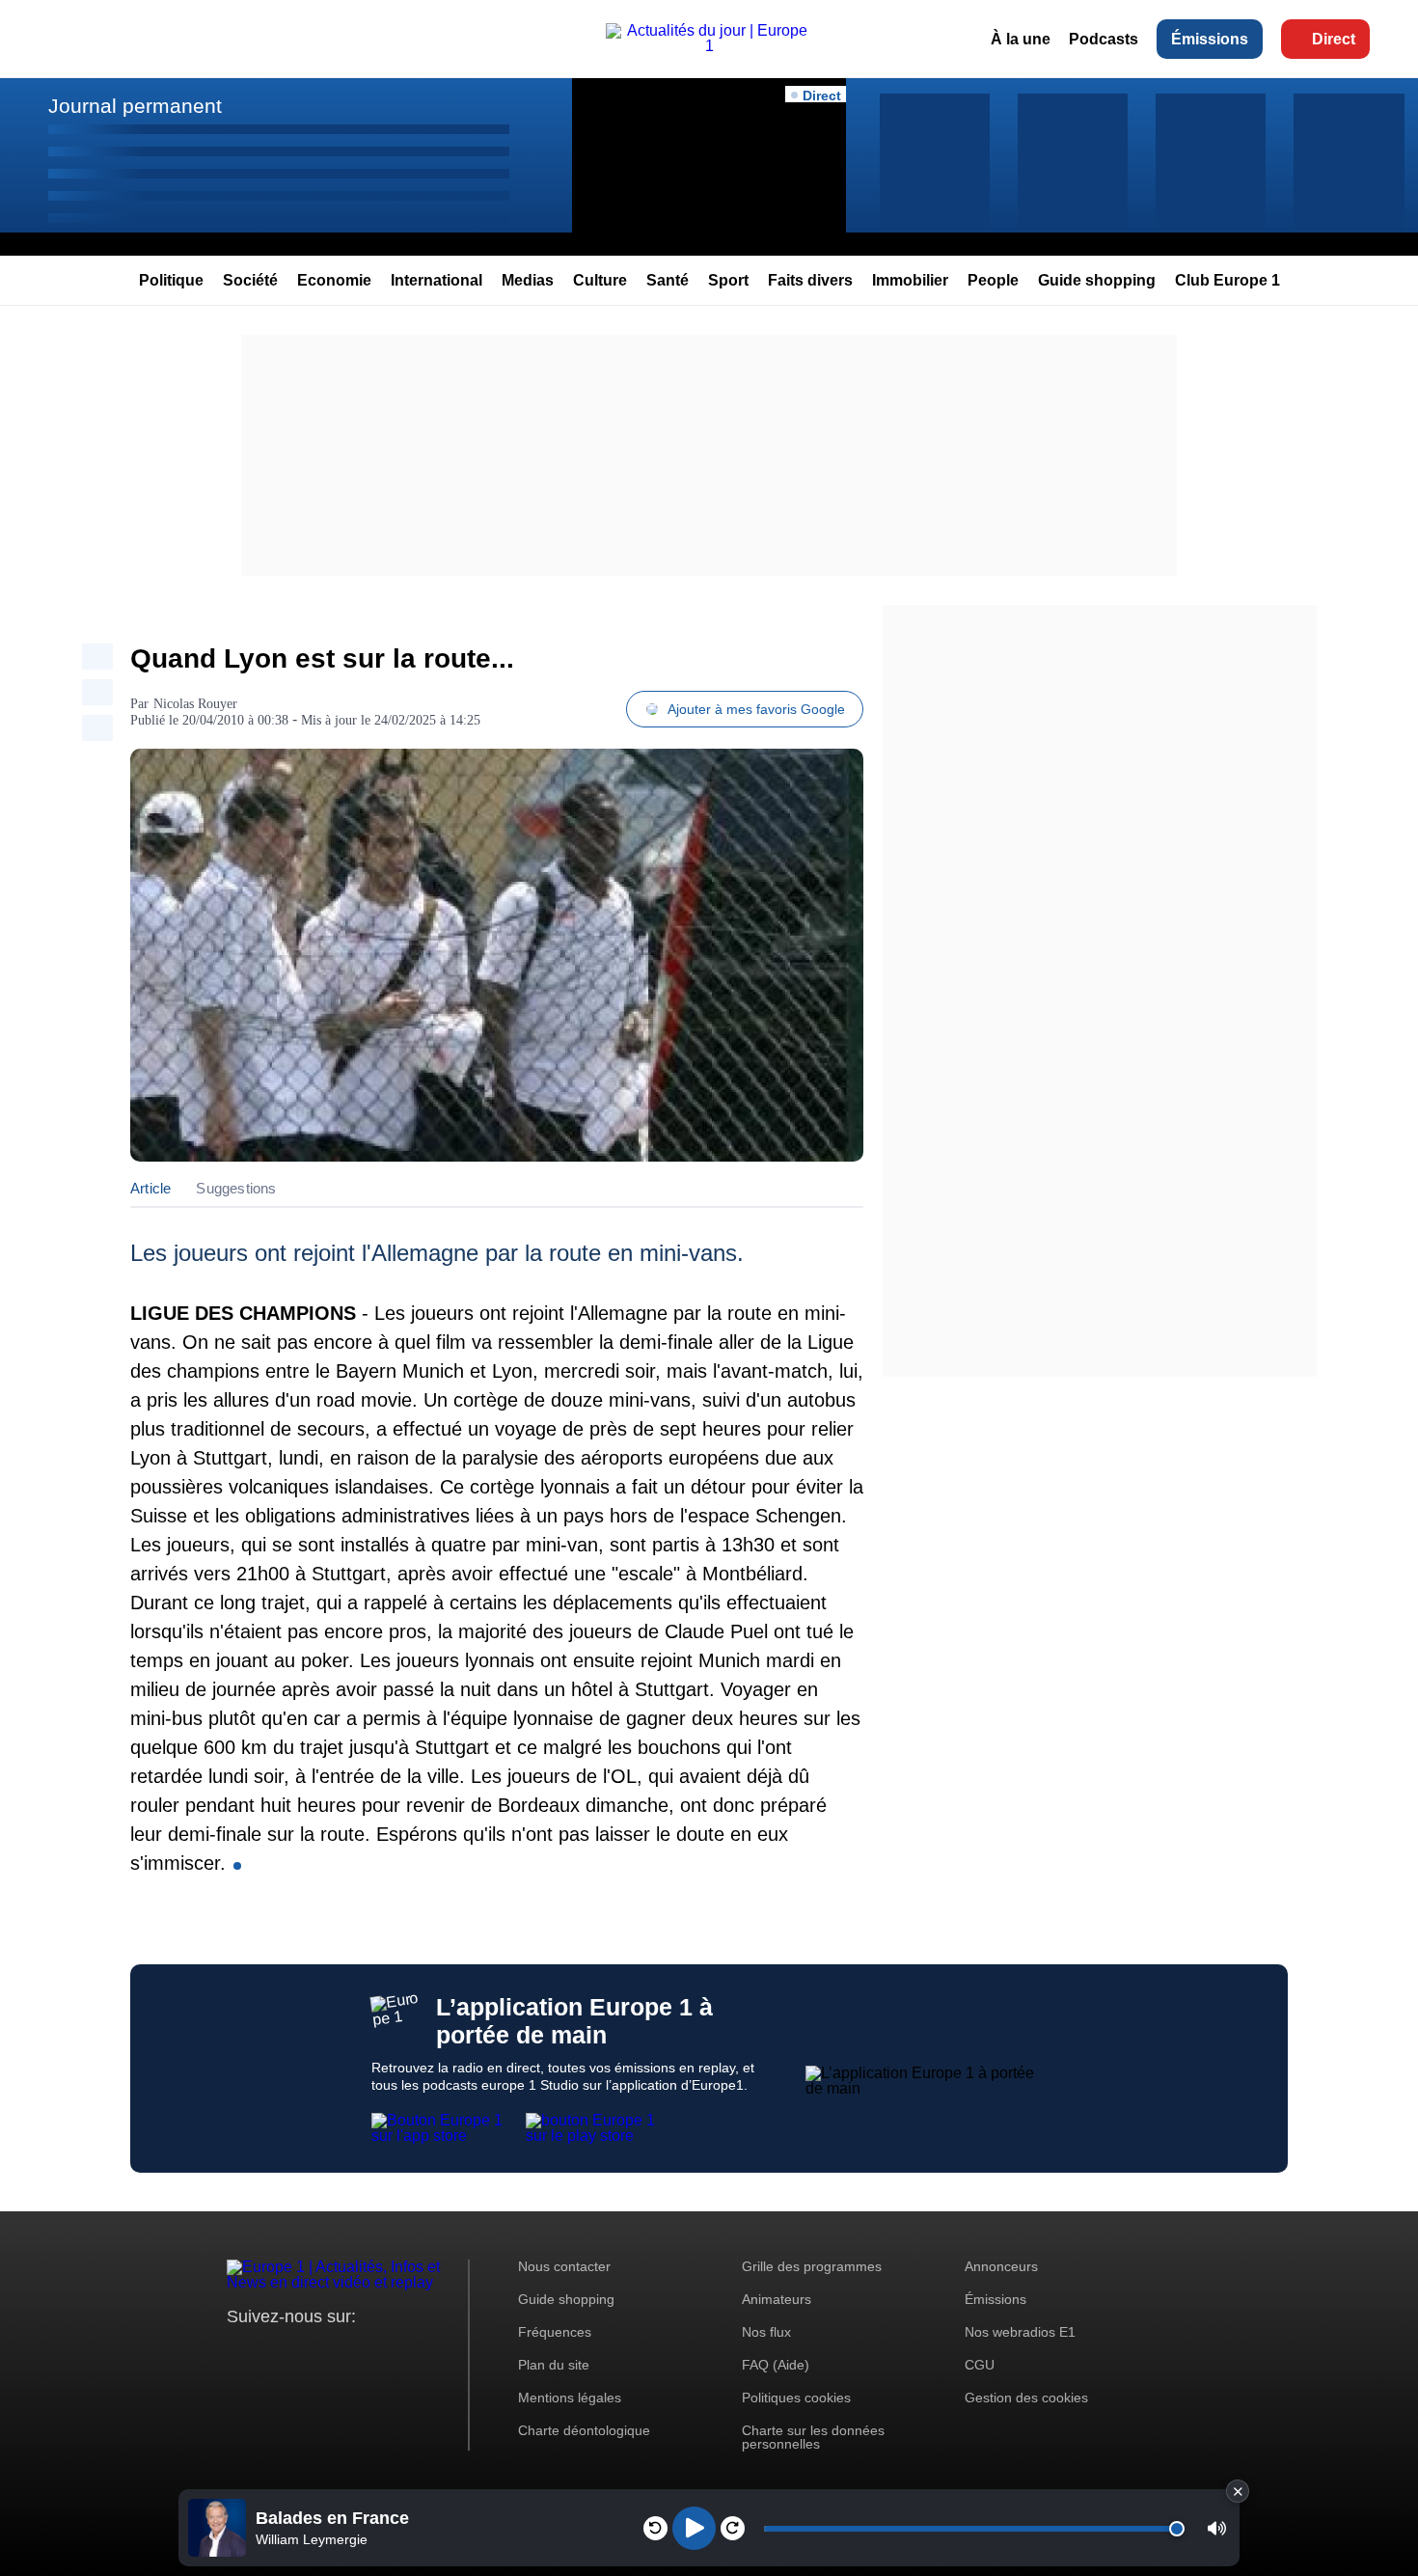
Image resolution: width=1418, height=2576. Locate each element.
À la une (1021, 39)
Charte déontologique (584, 2430)
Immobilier (910, 280)
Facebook (304, 2353)
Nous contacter (564, 2266)
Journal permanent (135, 106)
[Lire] (694, 2528)
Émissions (1210, 39)
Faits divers (810, 280)
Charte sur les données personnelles (813, 2437)
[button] (1217, 2528)
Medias (528, 280)
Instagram (272, 2353)
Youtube (337, 2353)
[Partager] (97, 657)
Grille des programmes (812, 2266)
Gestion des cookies (1026, 2398)
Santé (668, 280)
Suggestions (236, 1188)
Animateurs (777, 2299)
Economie (334, 280)
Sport (728, 280)
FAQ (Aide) (776, 2365)
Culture (600, 280)
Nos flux (766, 2332)
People (993, 280)
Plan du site (554, 2365)
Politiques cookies (796, 2398)
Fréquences (555, 2332)
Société (250, 280)
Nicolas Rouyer (195, 704)
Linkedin (403, 2353)
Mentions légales (570, 2398)
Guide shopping (1097, 280)
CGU (980, 2365)
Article (150, 1188)
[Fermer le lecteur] (1238, 2491)
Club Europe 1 (1227, 280)
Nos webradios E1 (1020, 2332)
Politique (171, 280)
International (436, 280)
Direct (1334, 39)
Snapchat (370, 2353)
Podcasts (1104, 39)
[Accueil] (709, 46)
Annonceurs (1001, 2266)
